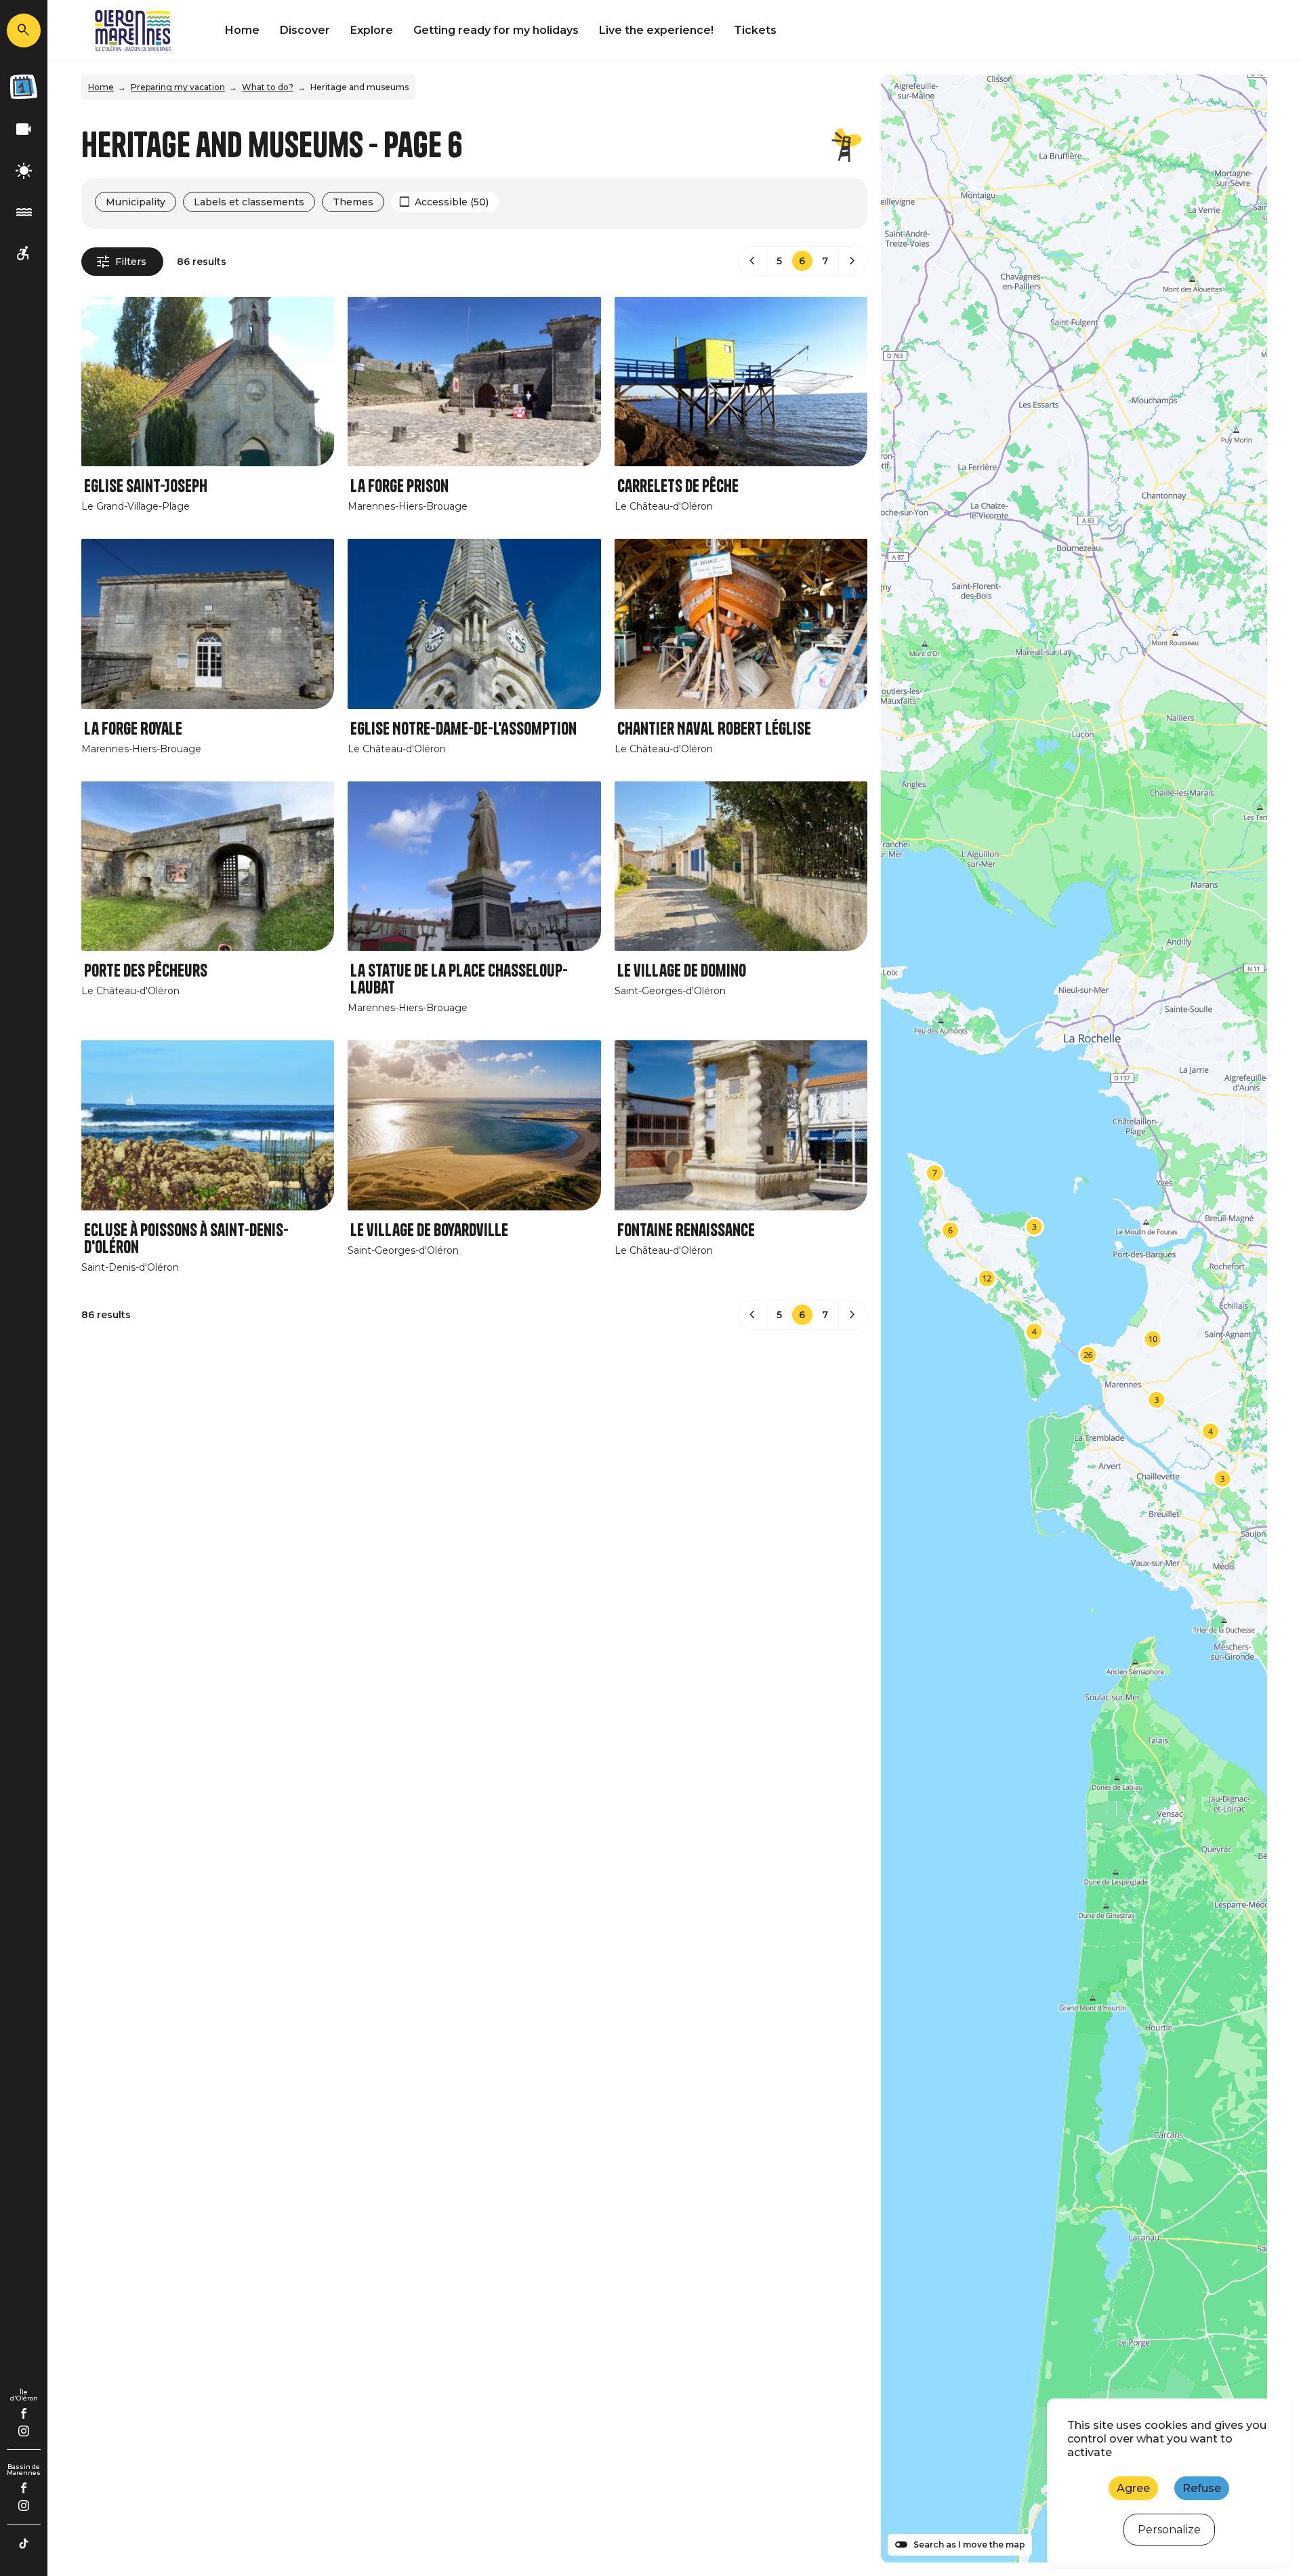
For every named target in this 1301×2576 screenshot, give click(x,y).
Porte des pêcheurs (146, 971)
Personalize (1169, 2530)
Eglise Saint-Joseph (146, 486)
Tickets (755, 30)
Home (242, 30)
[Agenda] (24, 87)
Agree (1133, 2488)
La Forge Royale (133, 729)
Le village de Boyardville (429, 1230)
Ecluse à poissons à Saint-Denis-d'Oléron (186, 1239)
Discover (305, 30)
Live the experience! (656, 30)
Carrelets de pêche (678, 486)
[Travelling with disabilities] (24, 254)
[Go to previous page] (752, 261)
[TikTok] (24, 2543)
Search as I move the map (969, 2545)
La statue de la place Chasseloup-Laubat (459, 979)
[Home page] (133, 30)
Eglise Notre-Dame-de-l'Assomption (463, 729)
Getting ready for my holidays (496, 30)
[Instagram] (24, 2431)
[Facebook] (24, 2413)
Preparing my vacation (178, 87)
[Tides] (24, 212)
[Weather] (24, 171)
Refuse (1202, 2488)
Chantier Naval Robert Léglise (714, 729)
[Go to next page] (852, 261)
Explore (372, 30)
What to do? (268, 87)
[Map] (1074, 1318)
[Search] (24, 30)
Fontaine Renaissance (686, 1230)
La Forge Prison (399, 486)
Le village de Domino (682, 971)
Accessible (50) (452, 202)
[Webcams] (24, 130)
